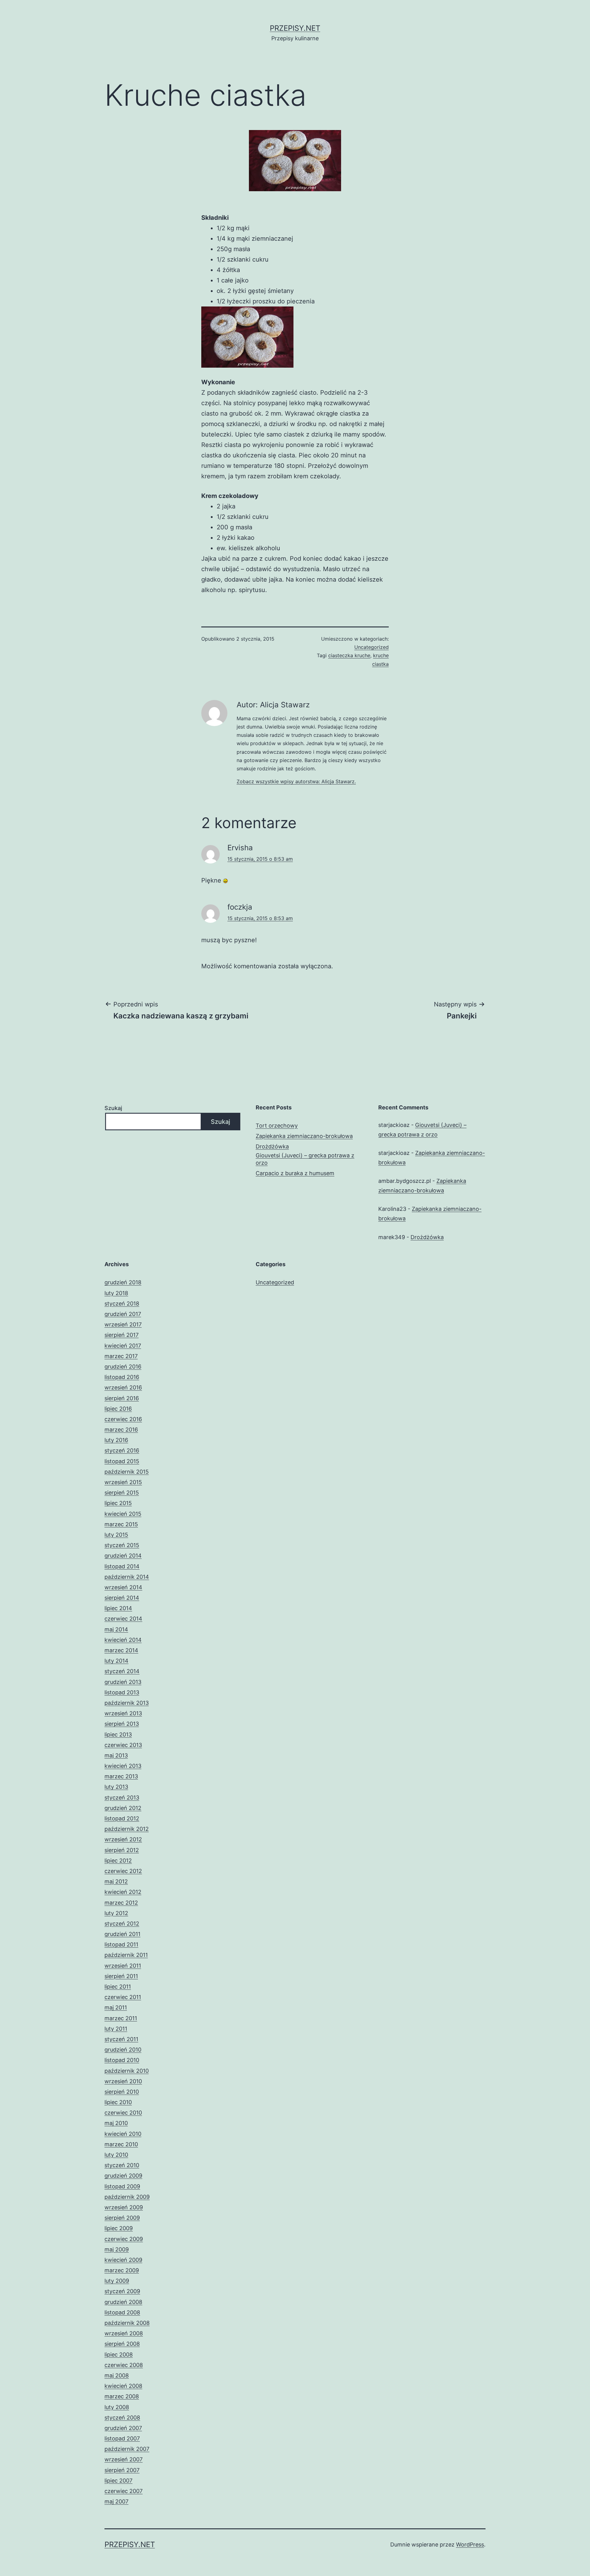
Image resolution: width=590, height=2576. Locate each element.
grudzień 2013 (123, 1682)
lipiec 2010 (118, 2102)
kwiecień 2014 (123, 1640)
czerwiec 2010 (123, 2113)
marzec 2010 (121, 2144)
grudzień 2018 (123, 1282)
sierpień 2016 (122, 1398)
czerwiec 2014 (123, 1619)
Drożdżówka (272, 1146)
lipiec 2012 (118, 1861)
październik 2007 (127, 2449)
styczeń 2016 (122, 1450)
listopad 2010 (122, 2060)
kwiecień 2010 (123, 2134)
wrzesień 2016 (123, 1387)
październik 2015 (127, 1472)
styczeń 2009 (122, 2291)
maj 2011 (116, 2007)
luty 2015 (116, 1535)
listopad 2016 (122, 1377)
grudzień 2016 (123, 1367)
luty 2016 (116, 1440)
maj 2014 (116, 1629)
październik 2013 (127, 1703)
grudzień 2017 (123, 1314)
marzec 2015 (121, 1524)
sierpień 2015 (122, 1493)
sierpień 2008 (122, 2344)
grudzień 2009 (123, 2176)
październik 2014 (127, 1577)
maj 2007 (116, 2501)
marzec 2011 (121, 2018)
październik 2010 (127, 2071)
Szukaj (113, 1108)
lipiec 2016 (118, 1409)
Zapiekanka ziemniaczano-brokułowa (304, 1136)
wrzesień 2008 (124, 2333)
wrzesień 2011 (123, 1966)
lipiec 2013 (118, 1734)
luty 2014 (116, 1661)
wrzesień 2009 (124, 2207)
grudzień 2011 (122, 1934)
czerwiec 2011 (123, 1997)
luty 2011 (116, 2029)
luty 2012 (116, 1913)
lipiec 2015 (118, 1503)
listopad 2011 (121, 1944)
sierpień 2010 (122, 2092)
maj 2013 (116, 1755)
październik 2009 (127, 2197)
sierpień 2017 (122, 1335)
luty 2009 (117, 2281)
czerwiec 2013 (123, 1745)
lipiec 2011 (118, 1987)
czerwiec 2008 (124, 2365)
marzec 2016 (121, 1430)
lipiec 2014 (118, 1608)
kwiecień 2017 (123, 1346)
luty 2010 (116, 2155)
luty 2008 (117, 2407)
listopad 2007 (122, 2438)
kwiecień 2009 (123, 2260)
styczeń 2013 (122, 1798)
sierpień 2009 (122, 2218)
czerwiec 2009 (124, 2239)
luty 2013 (116, 1787)
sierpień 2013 (122, 1724)
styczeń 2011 (121, 2039)
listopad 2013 (122, 1692)
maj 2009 (117, 2249)
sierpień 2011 (121, 1976)
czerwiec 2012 (123, 1871)
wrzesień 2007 (124, 2459)
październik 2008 (127, 2323)
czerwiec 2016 (123, 1419)
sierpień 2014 (122, 1598)
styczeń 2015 (122, 1545)
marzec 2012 (121, 1903)
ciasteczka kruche (349, 655)
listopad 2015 (122, 1461)
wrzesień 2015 (123, 1482)
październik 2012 (127, 1829)
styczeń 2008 (122, 2418)
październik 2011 (126, 1955)
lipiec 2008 (119, 2355)
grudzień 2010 (123, 2050)
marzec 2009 (122, 2270)
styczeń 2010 (122, 2165)
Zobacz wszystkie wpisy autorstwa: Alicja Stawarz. (296, 781)
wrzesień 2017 (123, 1324)
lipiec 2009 (119, 2228)
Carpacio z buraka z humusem (295, 1173)
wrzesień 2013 (123, 1713)
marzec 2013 (121, 1776)
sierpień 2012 (122, 1850)
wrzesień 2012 (123, 1839)
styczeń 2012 (122, 1924)
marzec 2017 (121, 1356)
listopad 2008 (122, 2312)
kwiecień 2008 (123, 2386)
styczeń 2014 (122, 1671)
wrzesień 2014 (123, 1587)
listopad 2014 (122, 1566)
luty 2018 (116, 1293)
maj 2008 (117, 2375)
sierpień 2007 (122, 2470)
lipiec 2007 (118, 2481)
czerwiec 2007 (124, 2491)
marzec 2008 (122, 2396)
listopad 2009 (122, 2186)
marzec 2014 (121, 1650)
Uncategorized (372, 647)
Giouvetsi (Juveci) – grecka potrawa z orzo (305, 1159)
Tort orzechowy (277, 1126)
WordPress (470, 2544)
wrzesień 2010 (123, 2081)
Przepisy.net (295, 28)
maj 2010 (116, 2123)
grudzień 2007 (123, 2428)
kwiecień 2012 (123, 1892)
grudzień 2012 (123, 1808)
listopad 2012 (122, 1818)
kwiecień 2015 (123, 1514)
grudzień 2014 (123, 1556)
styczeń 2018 (122, 1304)
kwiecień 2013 (123, 1766)
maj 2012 (116, 1881)
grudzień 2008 (123, 2302)
